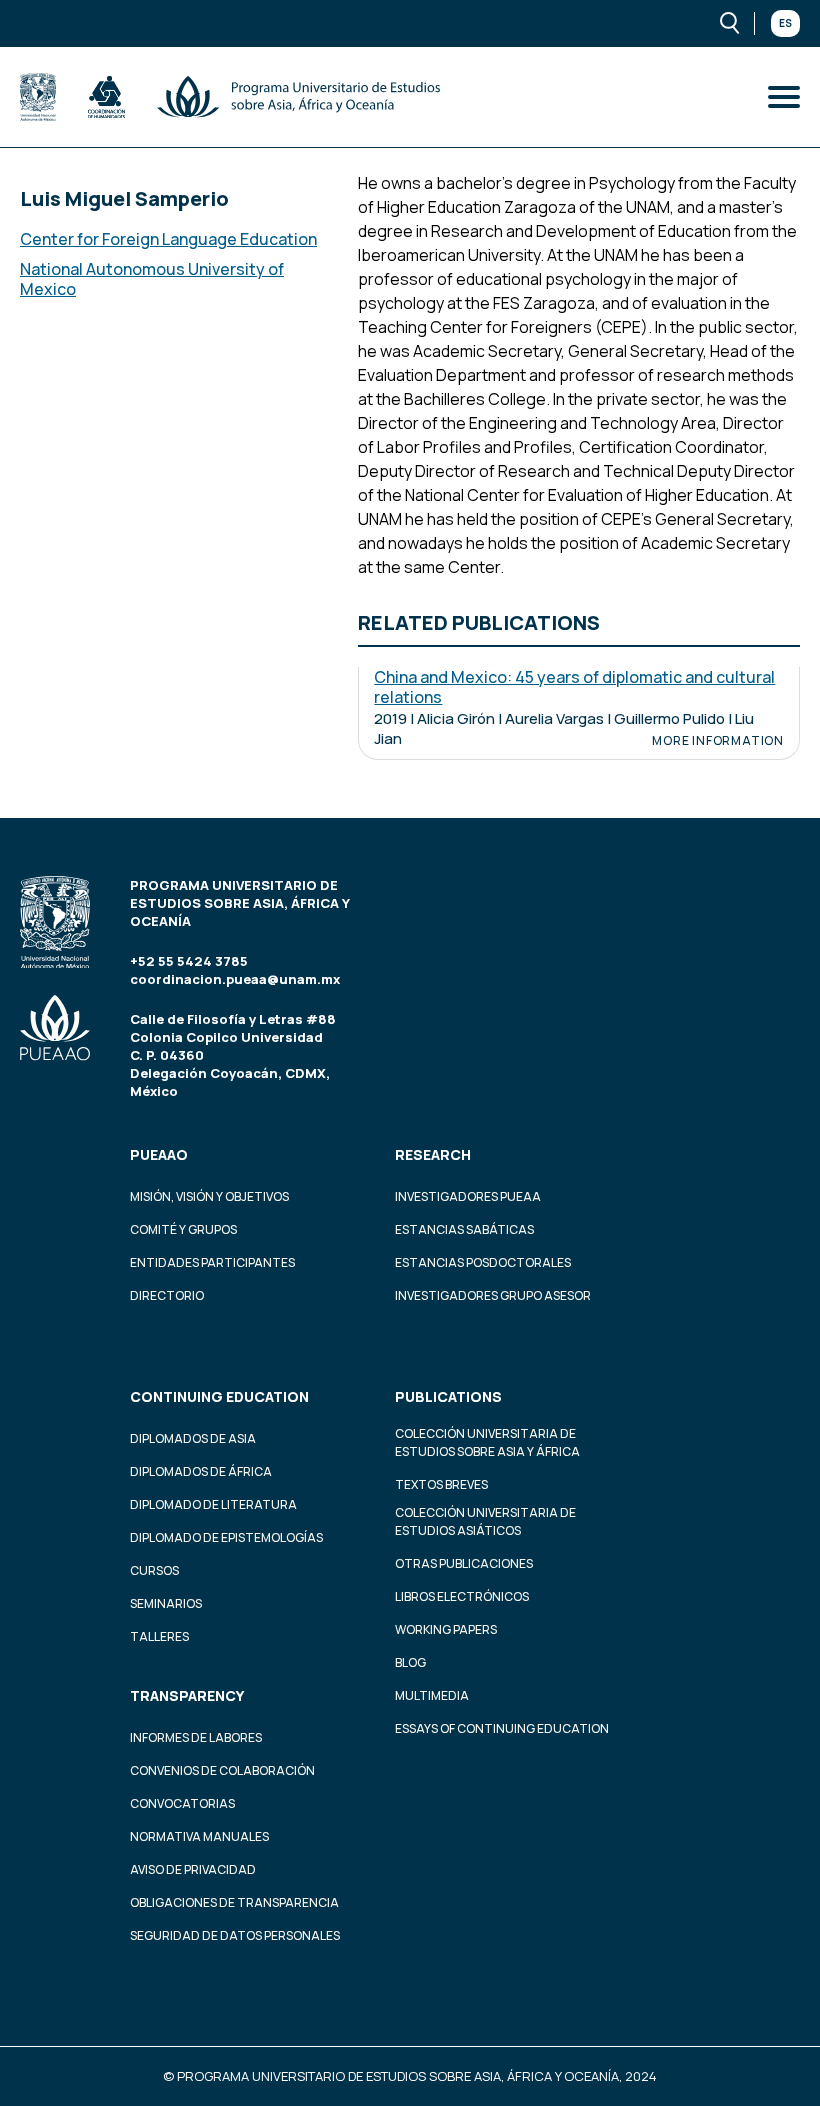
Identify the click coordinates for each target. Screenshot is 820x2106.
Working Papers (446, 1629)
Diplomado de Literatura (213, 1504)
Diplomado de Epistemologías (226, 1537)
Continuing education (219, 1396)
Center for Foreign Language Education (168, 239)
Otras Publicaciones (464, 1563)
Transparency (187, 1695)
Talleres (159, 1636)
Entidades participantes (212, 1262)
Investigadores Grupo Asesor (493, 1295)
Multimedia (432, 1695)
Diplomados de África (201, 1471)
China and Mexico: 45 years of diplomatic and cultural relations (574, 687)
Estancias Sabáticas (464, 1229)
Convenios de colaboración (222, 1770)
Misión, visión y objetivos (209, 1196)
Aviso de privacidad (193, 1869)
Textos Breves (441, 1484)
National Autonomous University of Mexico (152, 279)
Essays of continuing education (502, 1728)
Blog (410, 1662)
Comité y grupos (183, 1229)
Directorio (167, 1295)
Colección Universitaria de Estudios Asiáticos (485, 1521)
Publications (448, 1396)
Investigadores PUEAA (468, 1196)
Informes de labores (196, 1737)
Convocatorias (182, 1803)
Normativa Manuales (199, 1836)
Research (433, 1154)
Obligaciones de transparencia (234, 1902)
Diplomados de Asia (193, 1438)
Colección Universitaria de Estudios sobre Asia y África (487, 1442)
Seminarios (166, 1603)
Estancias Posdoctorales (483, 1262)
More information (718, 741)
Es (785, 23)
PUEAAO (159, 1154)
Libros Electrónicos (462, 1596)
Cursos (154, 1570)
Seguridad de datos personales (235, 1935)
